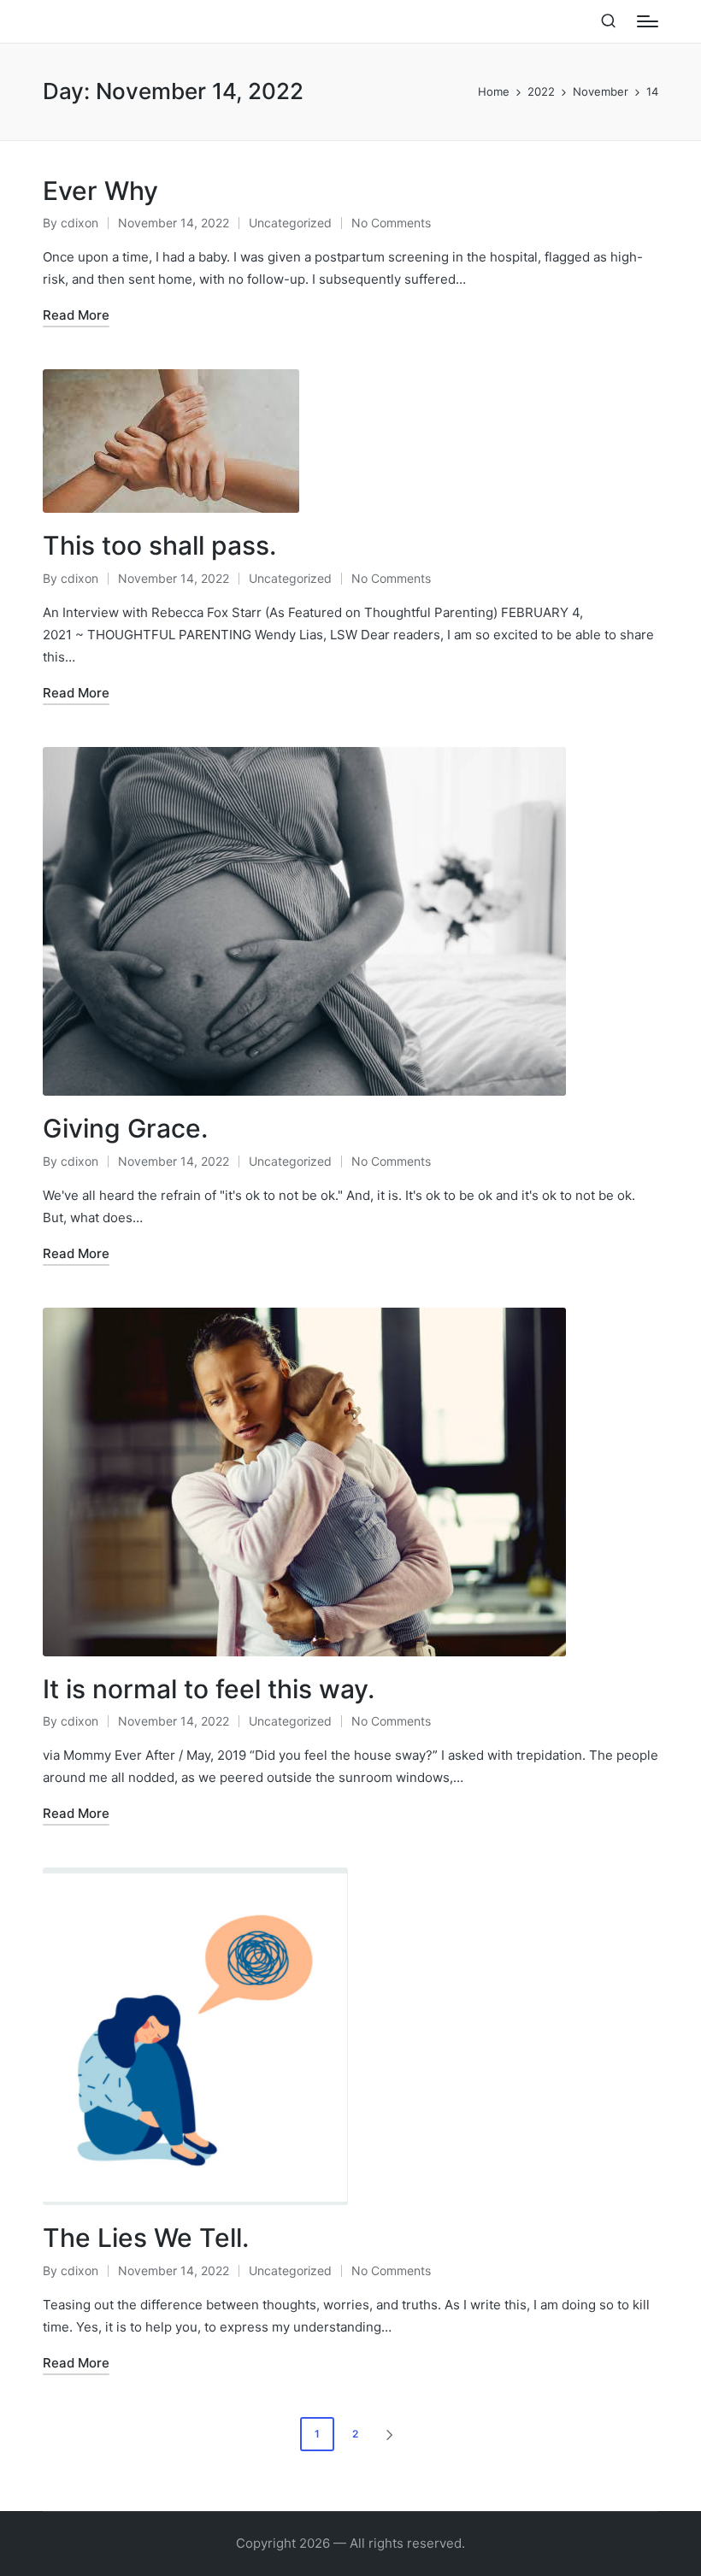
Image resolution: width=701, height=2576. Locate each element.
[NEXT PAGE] (388, 2434)
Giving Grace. (125, 1128)
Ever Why (100, 191)
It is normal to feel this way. (209, 1689)
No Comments (391, 223)
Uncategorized (290, 223)
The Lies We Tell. (146, 2238)
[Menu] (648, 21)
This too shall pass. (159, 545)
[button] (392, 2434)
